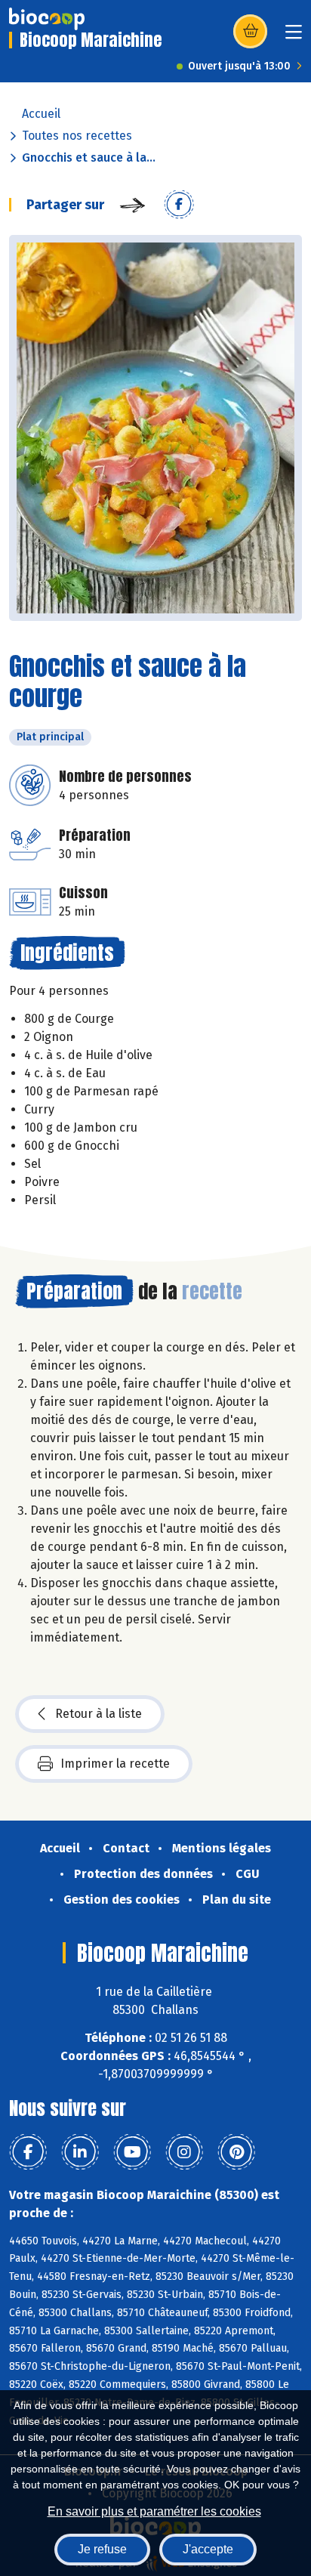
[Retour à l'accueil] (47, 19)
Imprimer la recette (115, 1764)
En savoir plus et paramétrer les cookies (154, 2511)
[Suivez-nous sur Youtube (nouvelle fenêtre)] (132, 2152)
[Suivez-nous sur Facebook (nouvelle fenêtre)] (28, 2152)
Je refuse (102, 2549)
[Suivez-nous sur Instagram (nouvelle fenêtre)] (184, 2152)
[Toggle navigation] (294, 37)
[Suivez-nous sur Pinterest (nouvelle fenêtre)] (236, 2152)
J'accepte (208, 2549)
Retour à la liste (99, 1714)
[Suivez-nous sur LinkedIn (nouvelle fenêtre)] (80, 2152)
